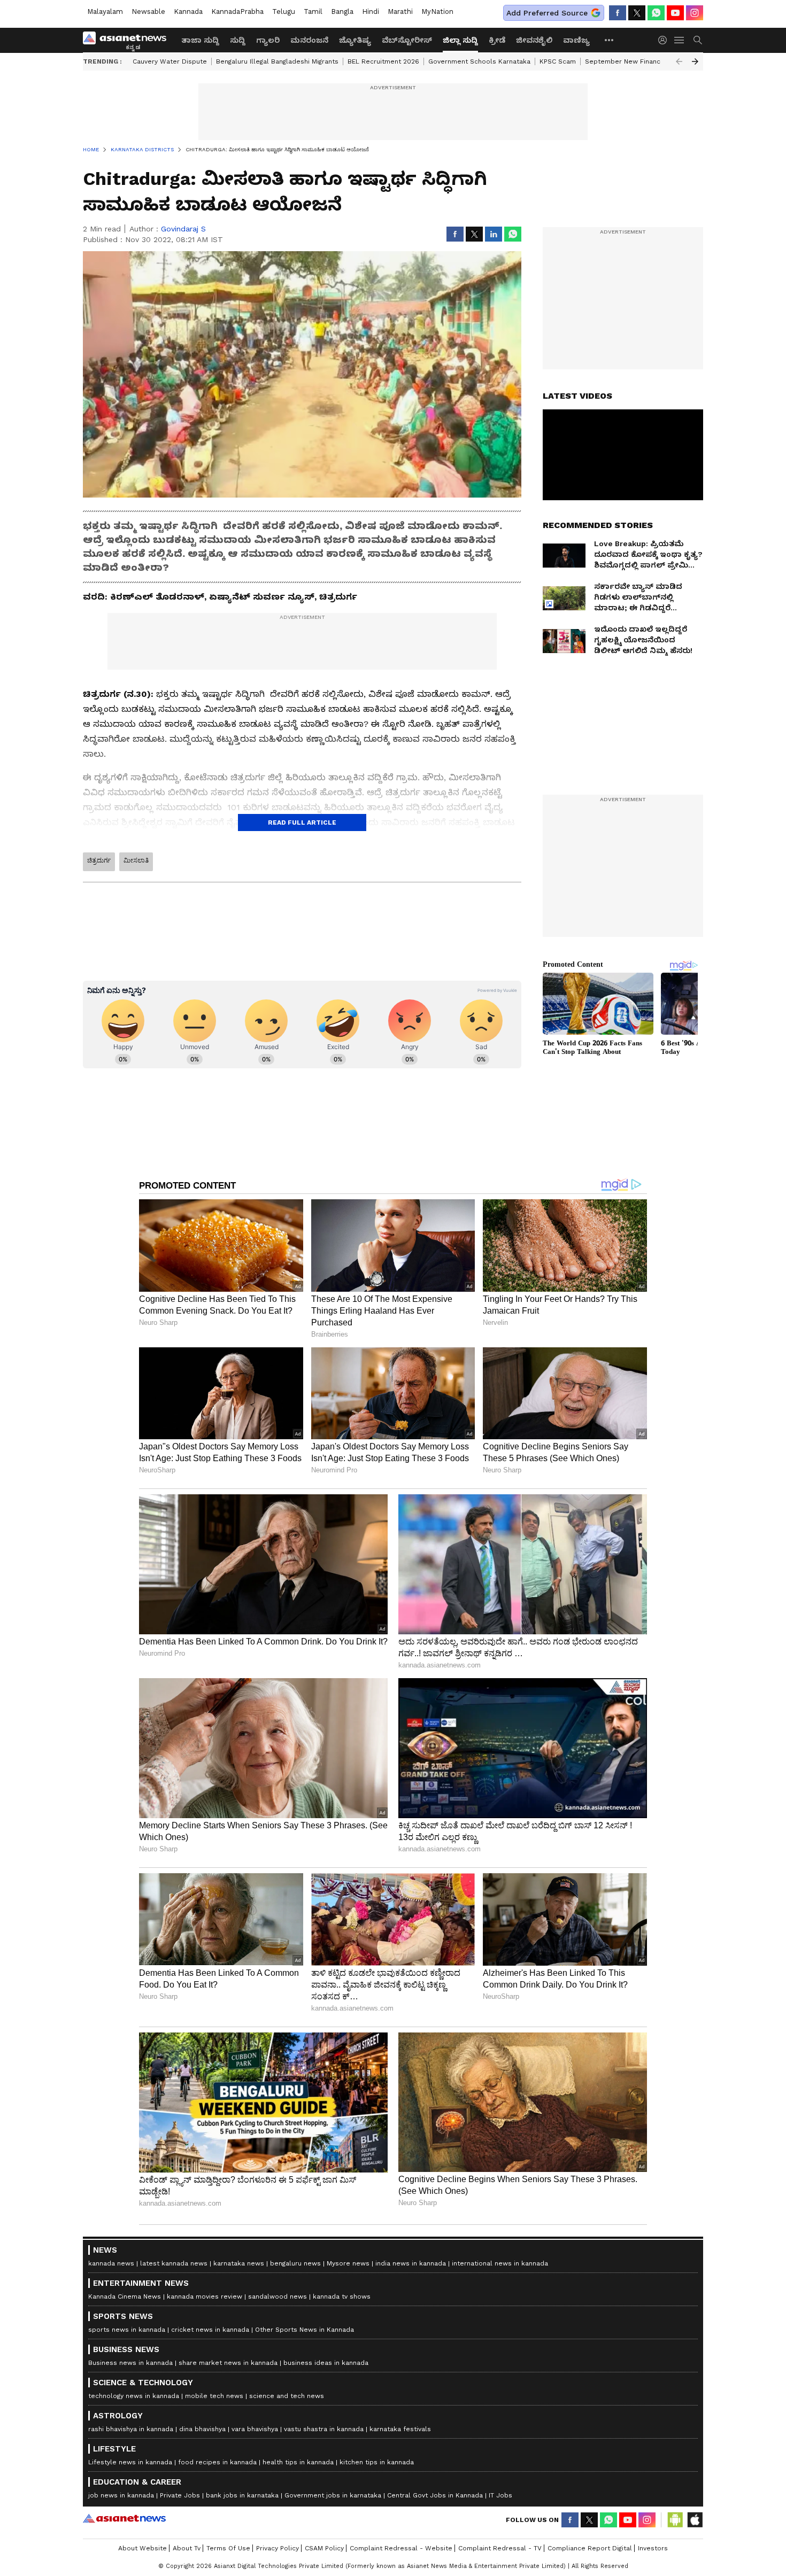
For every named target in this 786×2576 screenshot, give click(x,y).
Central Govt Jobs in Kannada (435, 2495)
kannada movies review (205, 2296)
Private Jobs (180, 2495)
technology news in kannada (134, 2396)
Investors (653, 2548)
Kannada (188, 11)
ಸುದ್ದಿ (238, 40)
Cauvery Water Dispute (170, 61)
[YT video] (675, 13)
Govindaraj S (183, 229)
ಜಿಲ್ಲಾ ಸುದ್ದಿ (460, 40)
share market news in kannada (228, 2363)
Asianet (124, 2518)
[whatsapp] (656, 13)
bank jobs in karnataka (242, 2495)
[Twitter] (637, 13)
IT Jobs (500, 2495)
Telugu (284, 11)
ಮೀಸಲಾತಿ (136, 860)
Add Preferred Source (547, 13)
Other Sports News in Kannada (305, 2330)
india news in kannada (411, 2263)
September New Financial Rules (637, 61)
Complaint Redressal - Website (401, 2548)
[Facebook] (618, 13)
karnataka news (239, 2263)
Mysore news (348, 2263)
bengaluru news (295, 2263)
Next (695, 61)
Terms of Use (228, 2548)
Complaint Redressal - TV (500, 2548)
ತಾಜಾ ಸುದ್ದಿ (200, 40)
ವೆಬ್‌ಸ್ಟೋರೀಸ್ (407, 40)
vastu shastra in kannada (324, 2429)
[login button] (665, 40)
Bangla (342, 11)
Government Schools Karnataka (479, 61)
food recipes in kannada (217, 2462)
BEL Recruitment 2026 (383, 61)
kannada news (111, 2263)
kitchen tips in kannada (377, 2462)
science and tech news (287, 2396)
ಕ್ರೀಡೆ (497, 40)
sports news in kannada (127, 2330)
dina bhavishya (202, 2429)
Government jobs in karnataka (333, 2495)
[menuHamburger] (680, 40)
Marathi (400, 11)
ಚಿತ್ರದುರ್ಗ (99, 860)
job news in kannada (121, 2495)
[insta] (695, 13)
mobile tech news (214, 2396)
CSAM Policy (324, 2548)
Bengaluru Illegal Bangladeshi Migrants (277, 61)
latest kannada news (174, 2263)
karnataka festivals (400, 2429)
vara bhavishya (255, 2429)
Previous (679, 61)
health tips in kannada (298, 2462)
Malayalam (105, 11)
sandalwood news (278, 2296)
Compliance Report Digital (590, 2548)
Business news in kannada (130, 2363)
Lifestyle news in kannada (130, 2462)
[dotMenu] (610, 40)
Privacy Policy (278, 2548)
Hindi (371, 11)
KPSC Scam (558, 61)
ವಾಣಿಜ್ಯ (576, 40)
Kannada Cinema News (125, 2296)
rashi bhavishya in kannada (131, 2429)
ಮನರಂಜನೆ (309, 40)
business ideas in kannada (326, 2363)
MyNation (437, 11)
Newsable (148, 11)
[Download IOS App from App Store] (695, 2520)
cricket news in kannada (210, 2330)
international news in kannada (500, 2263)
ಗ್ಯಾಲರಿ (268, 40)
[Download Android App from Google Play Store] (675, 2520)
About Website (142, 2548)
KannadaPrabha (237, 11)
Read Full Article (302, 823)
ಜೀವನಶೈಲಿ (534, 40)
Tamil (313, 11)
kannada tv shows (342, 2296)
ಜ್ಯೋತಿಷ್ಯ (355, 40)
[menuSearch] (698, 40)
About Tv (187, 2548)
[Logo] (128, 40)
